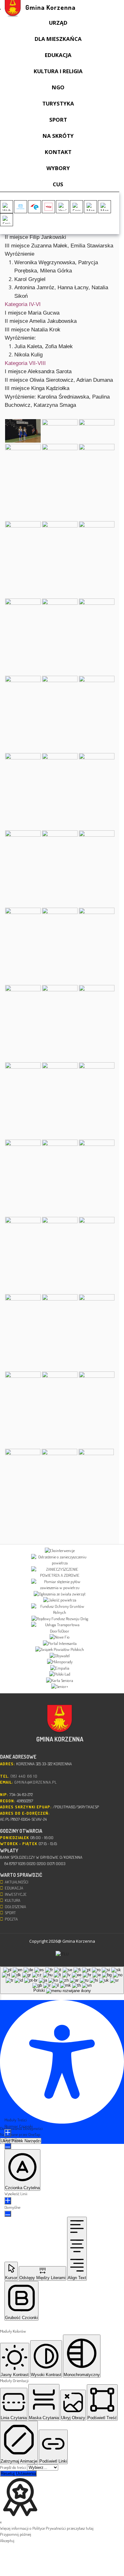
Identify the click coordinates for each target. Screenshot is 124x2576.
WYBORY (58, 168)
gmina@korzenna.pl (36, 1782)
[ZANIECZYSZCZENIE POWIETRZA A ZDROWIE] (60, 1572)
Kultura (13, 1900)
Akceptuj (7, 2541)
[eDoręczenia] (21, 207)
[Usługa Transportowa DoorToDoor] (60, 1628)
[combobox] (62, 1980)
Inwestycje (16, 1894)
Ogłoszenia (15, 1907)
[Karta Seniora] (60, 1681)
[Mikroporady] (60, 1662)
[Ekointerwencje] (60, 1551)
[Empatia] (60, 1668)
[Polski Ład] (60, 1674)
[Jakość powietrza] (60, 1600)
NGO (58, 87)
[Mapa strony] (104, 207)
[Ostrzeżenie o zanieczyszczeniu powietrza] (60, 1560)
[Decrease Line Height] (8, 2214)
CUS (58, 184)
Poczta (11, 1919)
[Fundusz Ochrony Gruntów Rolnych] (60, 1610)
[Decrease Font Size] (8, 2146)
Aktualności (17, 1882)
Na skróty (58, 136)
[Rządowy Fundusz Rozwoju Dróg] (60, 1619)
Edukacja (58, 55)
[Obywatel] (60, 1656)
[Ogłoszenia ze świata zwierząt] (60, 1594)
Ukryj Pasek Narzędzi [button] (21, 2141)
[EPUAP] (34, 207)
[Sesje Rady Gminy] (7, 220)
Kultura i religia (58, 71)
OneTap (34, 2134)
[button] (1, 1997)
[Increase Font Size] (8, 2133)
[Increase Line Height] (8, 2201)
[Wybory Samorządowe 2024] (7, 207)
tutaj (90, 2528)
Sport (58, 120)
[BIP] (48, 207)
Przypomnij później (16, 2534)
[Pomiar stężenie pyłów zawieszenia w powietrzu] (60, 1585)
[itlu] (62, 1954)
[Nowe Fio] (60, 1637)
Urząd (58, 23)
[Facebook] (76, 207)
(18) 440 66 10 (24, 1776)
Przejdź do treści (14, 2467)
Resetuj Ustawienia (18, 2474)
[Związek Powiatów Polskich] (60, 1650)
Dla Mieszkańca (58, 39)
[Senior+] (60, 1687)
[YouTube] (62, 207)
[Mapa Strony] (90, 207)
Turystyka (58, 103)
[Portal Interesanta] (60, 1644)
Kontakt (58, 152)
